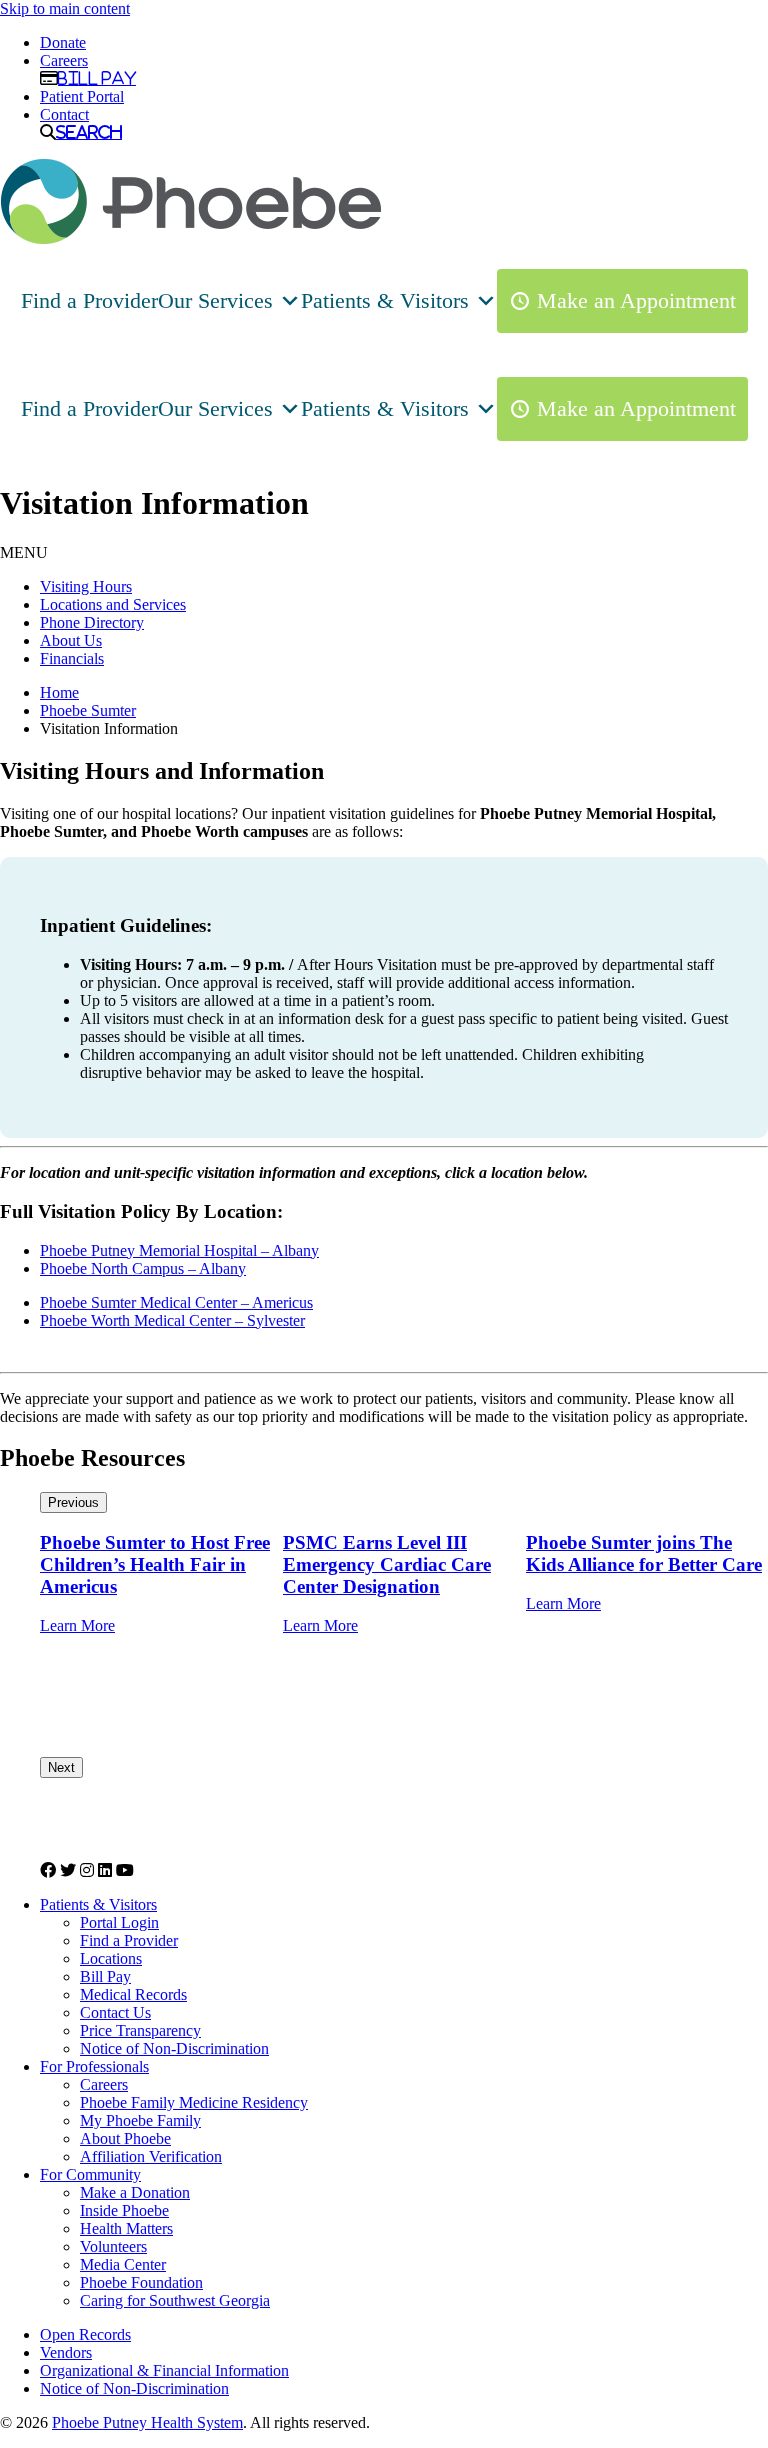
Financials (72, 658)
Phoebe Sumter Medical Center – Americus (176, 1302)
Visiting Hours (86, 586)
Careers (64, 60)
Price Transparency (140, 2030)
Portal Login (119, 1922)
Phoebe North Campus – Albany (143, 1268)
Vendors (66, 2352)
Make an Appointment (636, 300)
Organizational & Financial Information (164, 2370)
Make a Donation (135, 2192)
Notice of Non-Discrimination (174, 2048)
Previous (73, 1502)
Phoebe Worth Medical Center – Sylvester (172, 1320)
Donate (63, 42)
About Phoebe (125, 2138)
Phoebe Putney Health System (147, 2422)
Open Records (85, 2334)
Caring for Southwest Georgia (175, 2300)
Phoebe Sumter (88, 710)
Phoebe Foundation (141, 2282)
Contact (64, 114)
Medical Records (133, 1994)
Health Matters (126, 2228)
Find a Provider (89, 300)
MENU (24, 552)
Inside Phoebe (124, 2210)
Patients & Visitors (385, 300)
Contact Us (115, 2012)
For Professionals (94, 2066)
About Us (71, 640)
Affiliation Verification (151, 2156)
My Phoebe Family (140, 2120)
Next (61, 1767)
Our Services (215, 300)
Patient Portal (82, 96)
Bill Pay (97, 78)
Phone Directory (92, 622)
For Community (90, 2174)
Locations (111, 1958)
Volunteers (113, 2246)
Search (89, 132)
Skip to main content (65, 8)
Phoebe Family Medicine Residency (194, 2102)
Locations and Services (113, 604)
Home (59, 692)
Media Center (123, 2264)
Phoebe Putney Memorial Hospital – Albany (179, 1250)
